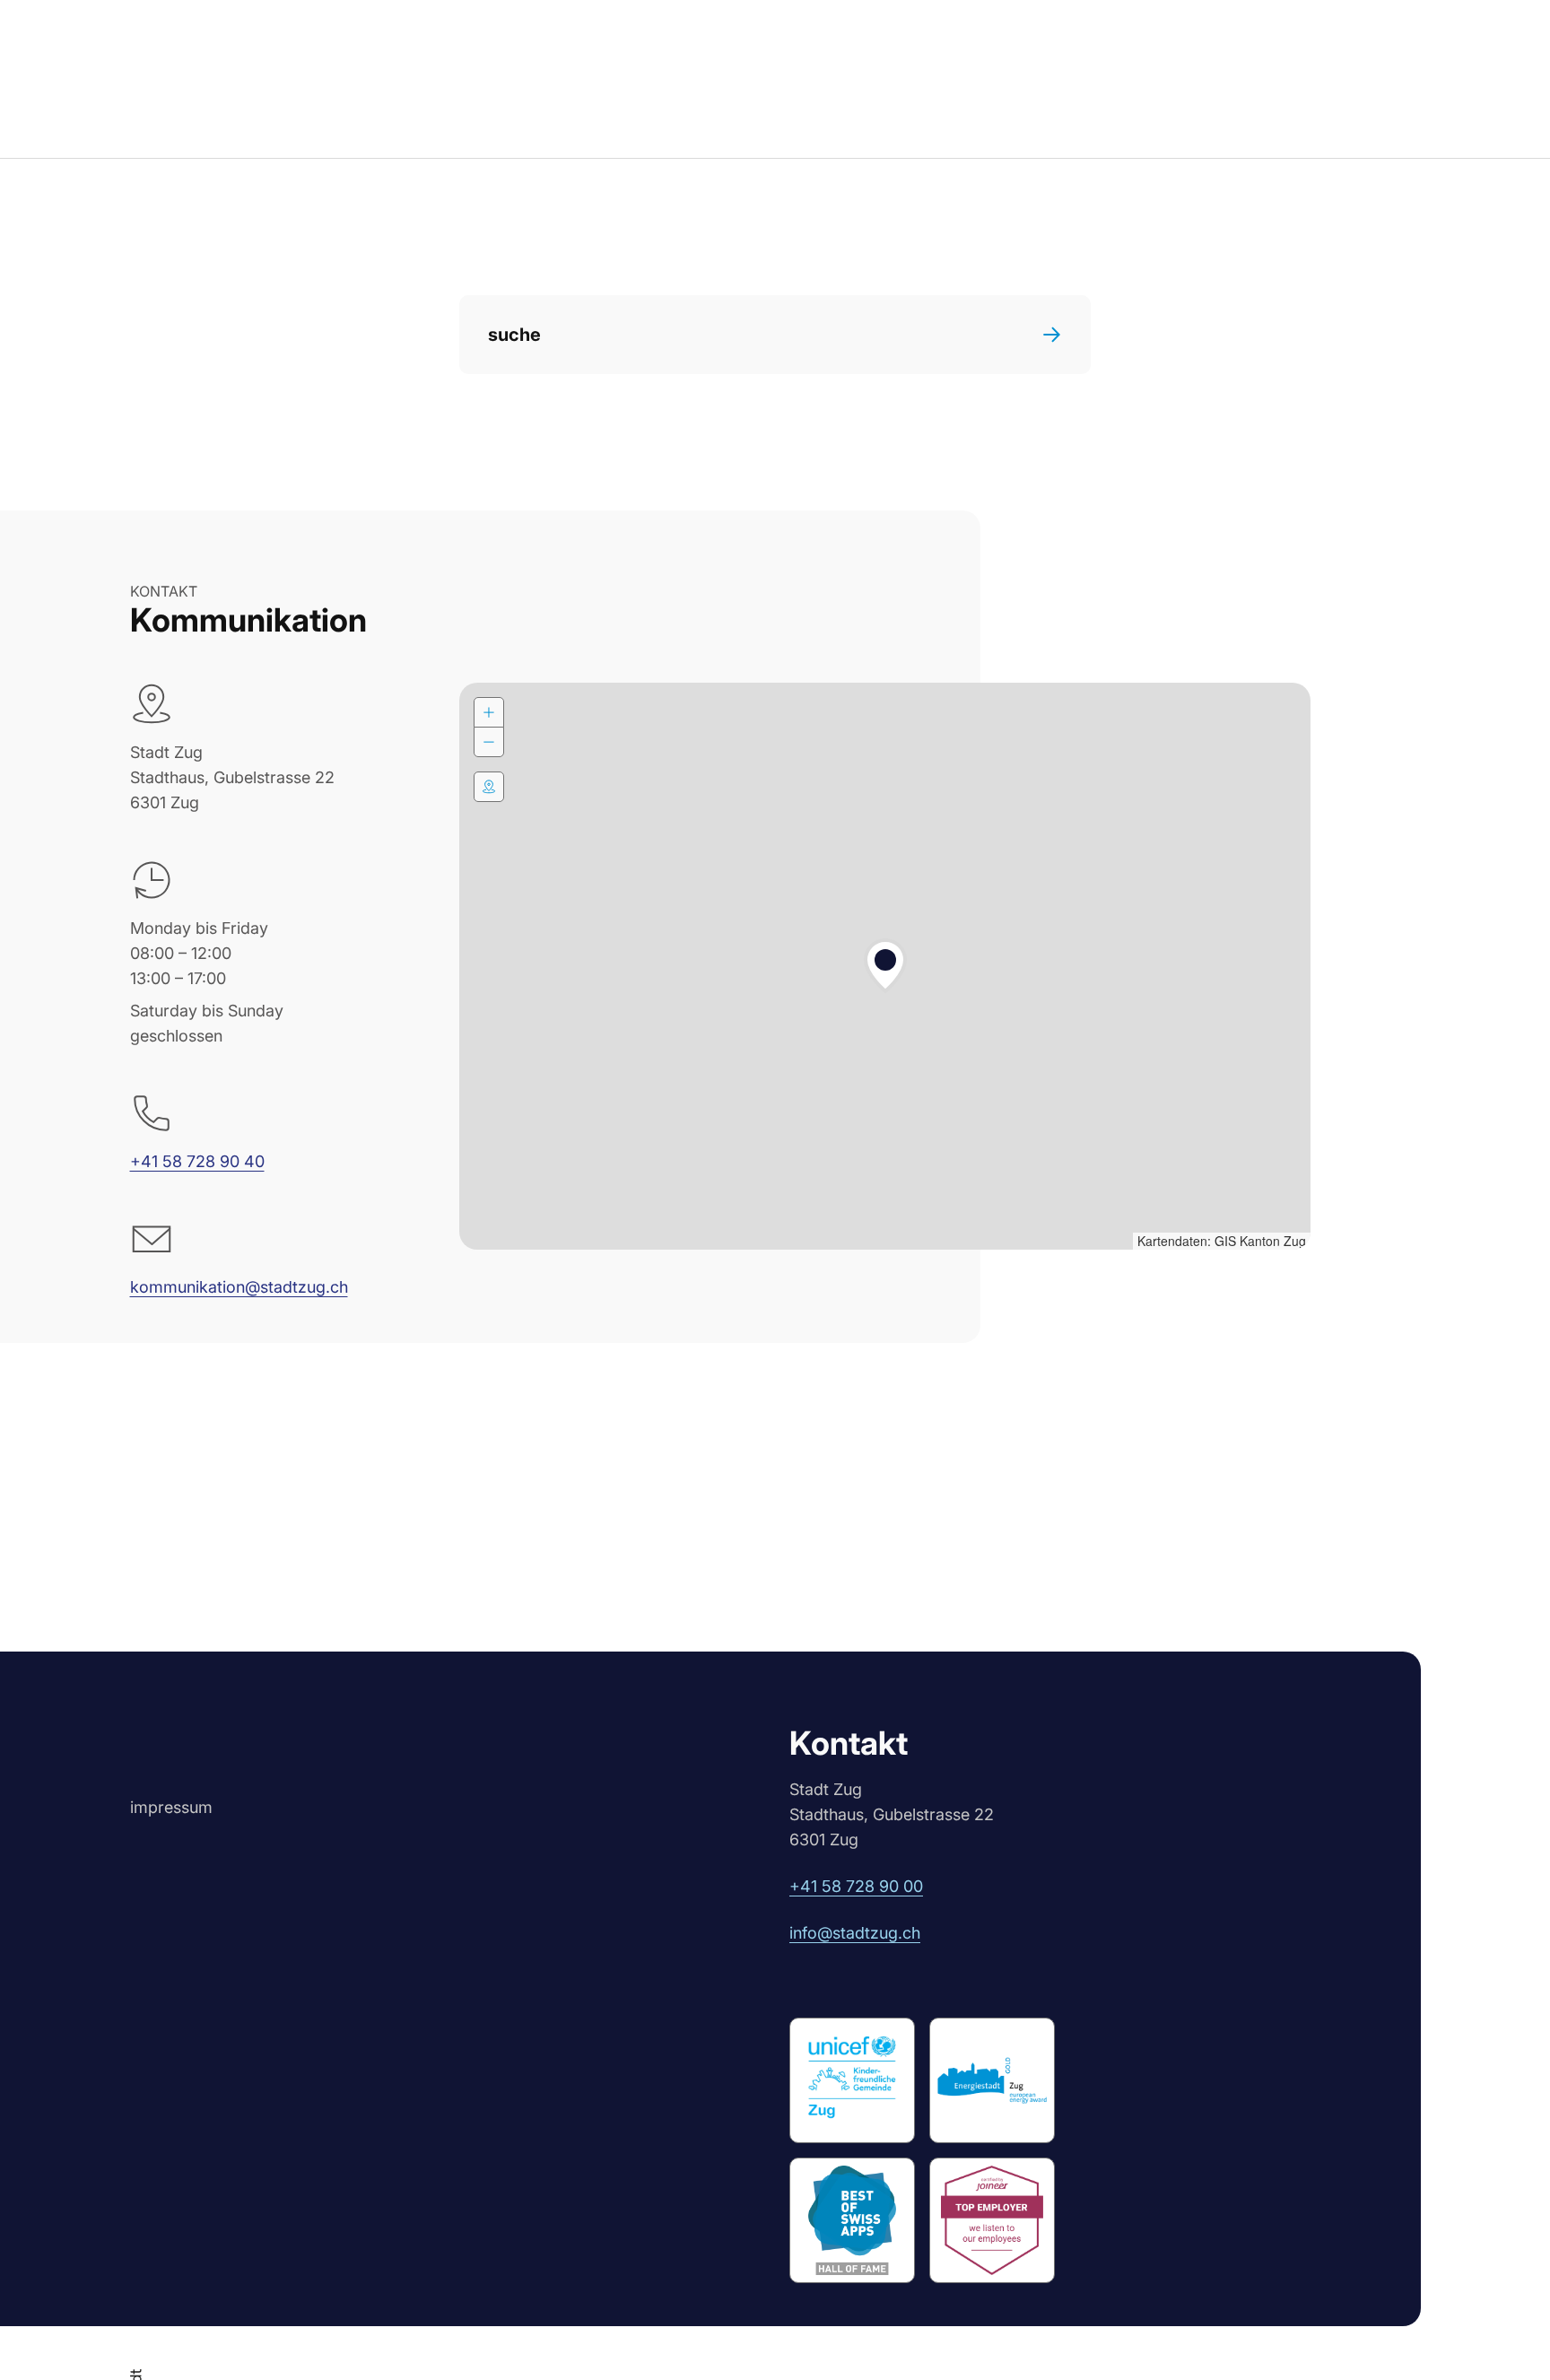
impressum (171, 1807)
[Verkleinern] (489, 742)
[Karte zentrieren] (489, 787)
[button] (885, 966)
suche (514, 335)
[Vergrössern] (489, 712)
